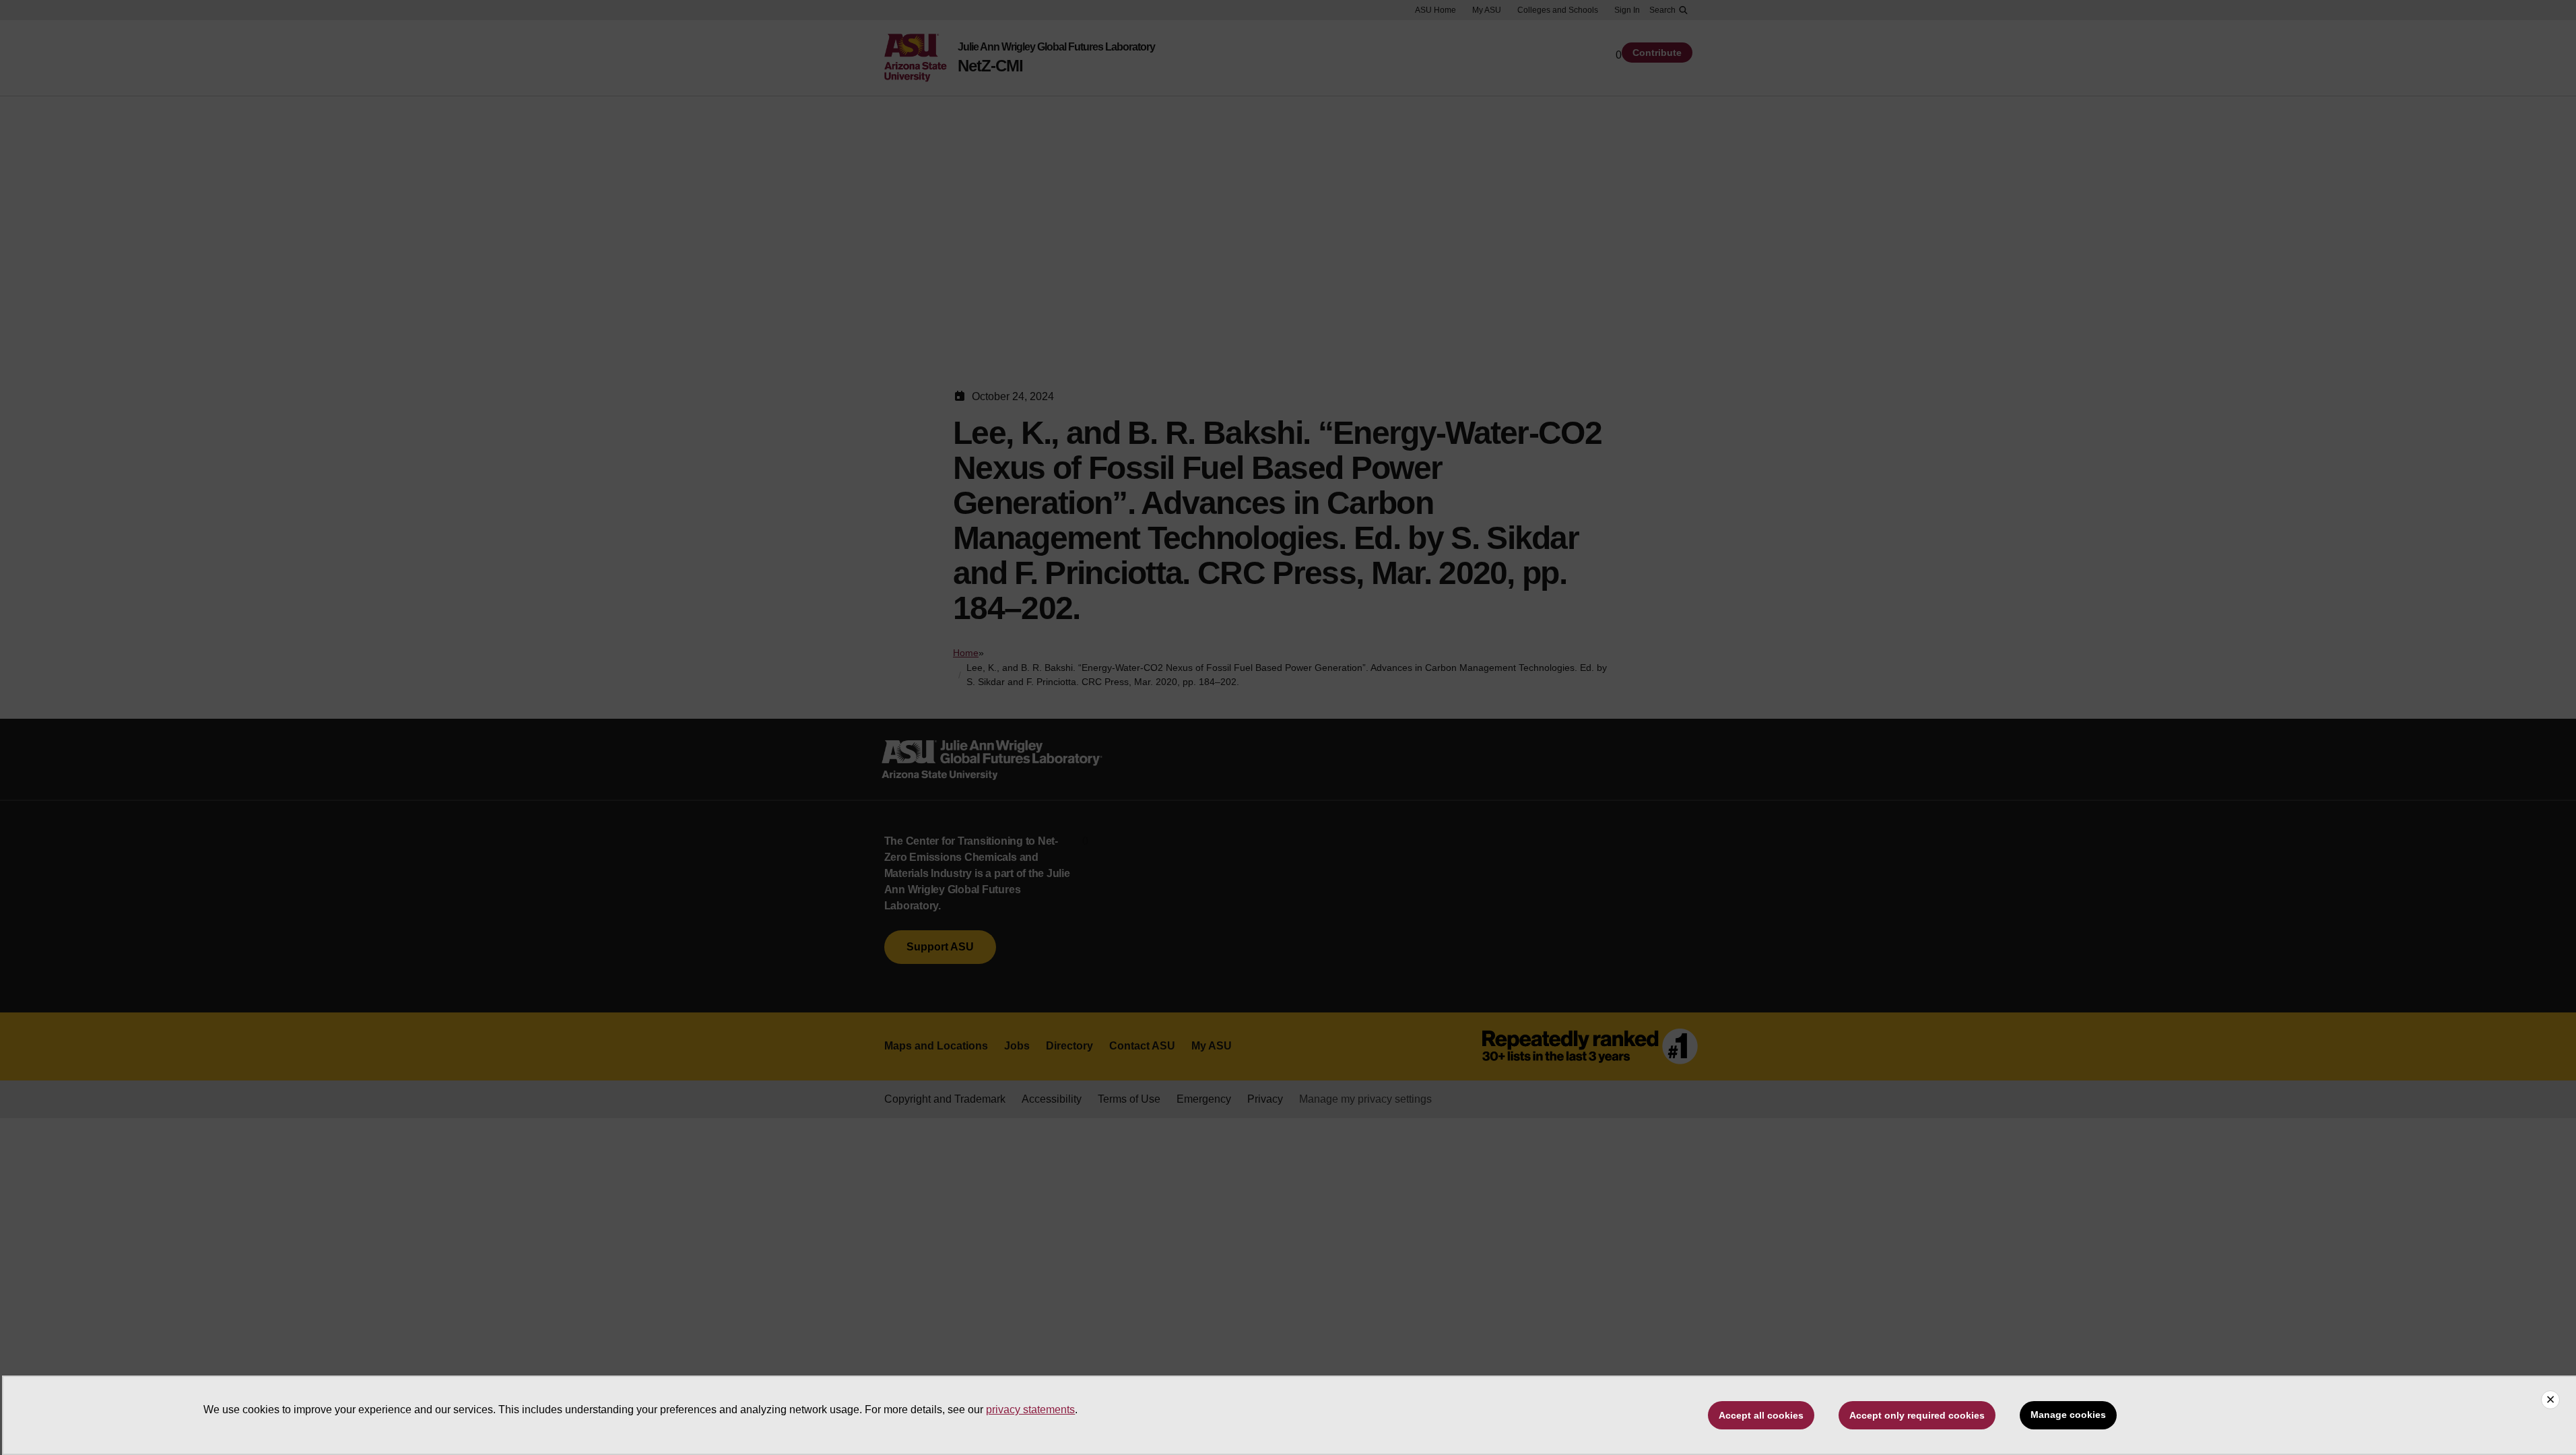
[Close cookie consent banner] (2550, 1400)
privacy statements (1030, 1410)
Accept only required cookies (1917, 1415)
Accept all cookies (1761, 1415)
